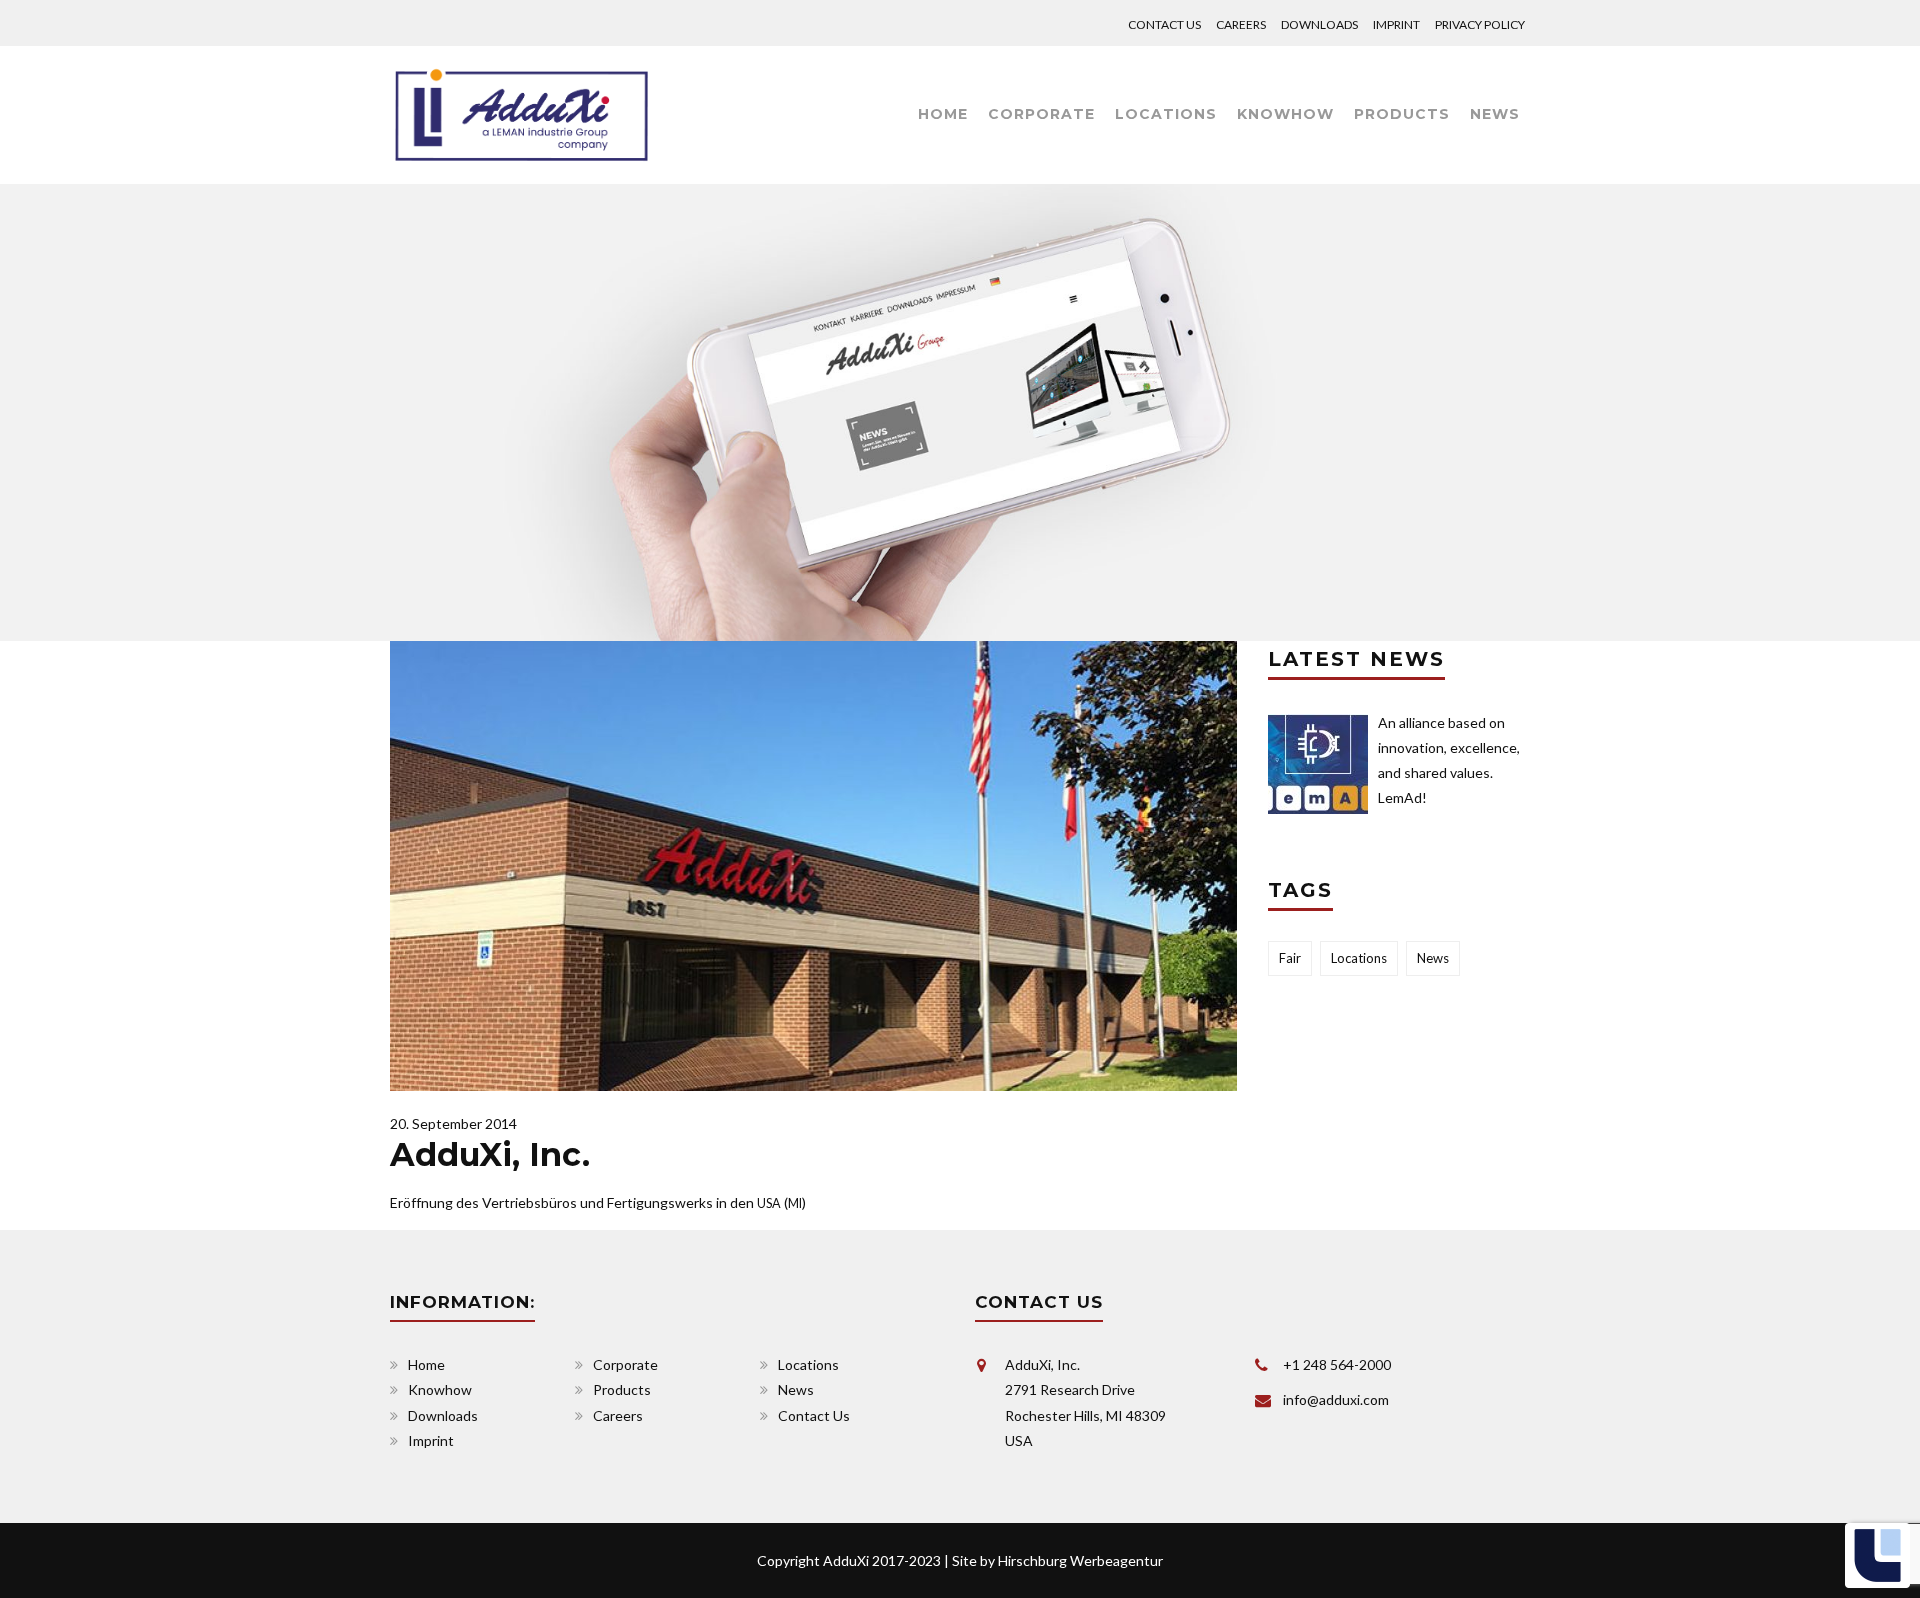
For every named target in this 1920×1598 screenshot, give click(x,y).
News (1495, 114)
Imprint (1396, 24)
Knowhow (1285, 114)
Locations (1166, 114)
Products (1402, 114)
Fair (1290, 958)
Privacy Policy (1480, 24)
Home (943, 114)
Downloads (1319, 24)
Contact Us (1164, 24)
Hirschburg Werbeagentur (1080, 1560)
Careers (1241, 24)
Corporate (1041, 114)
